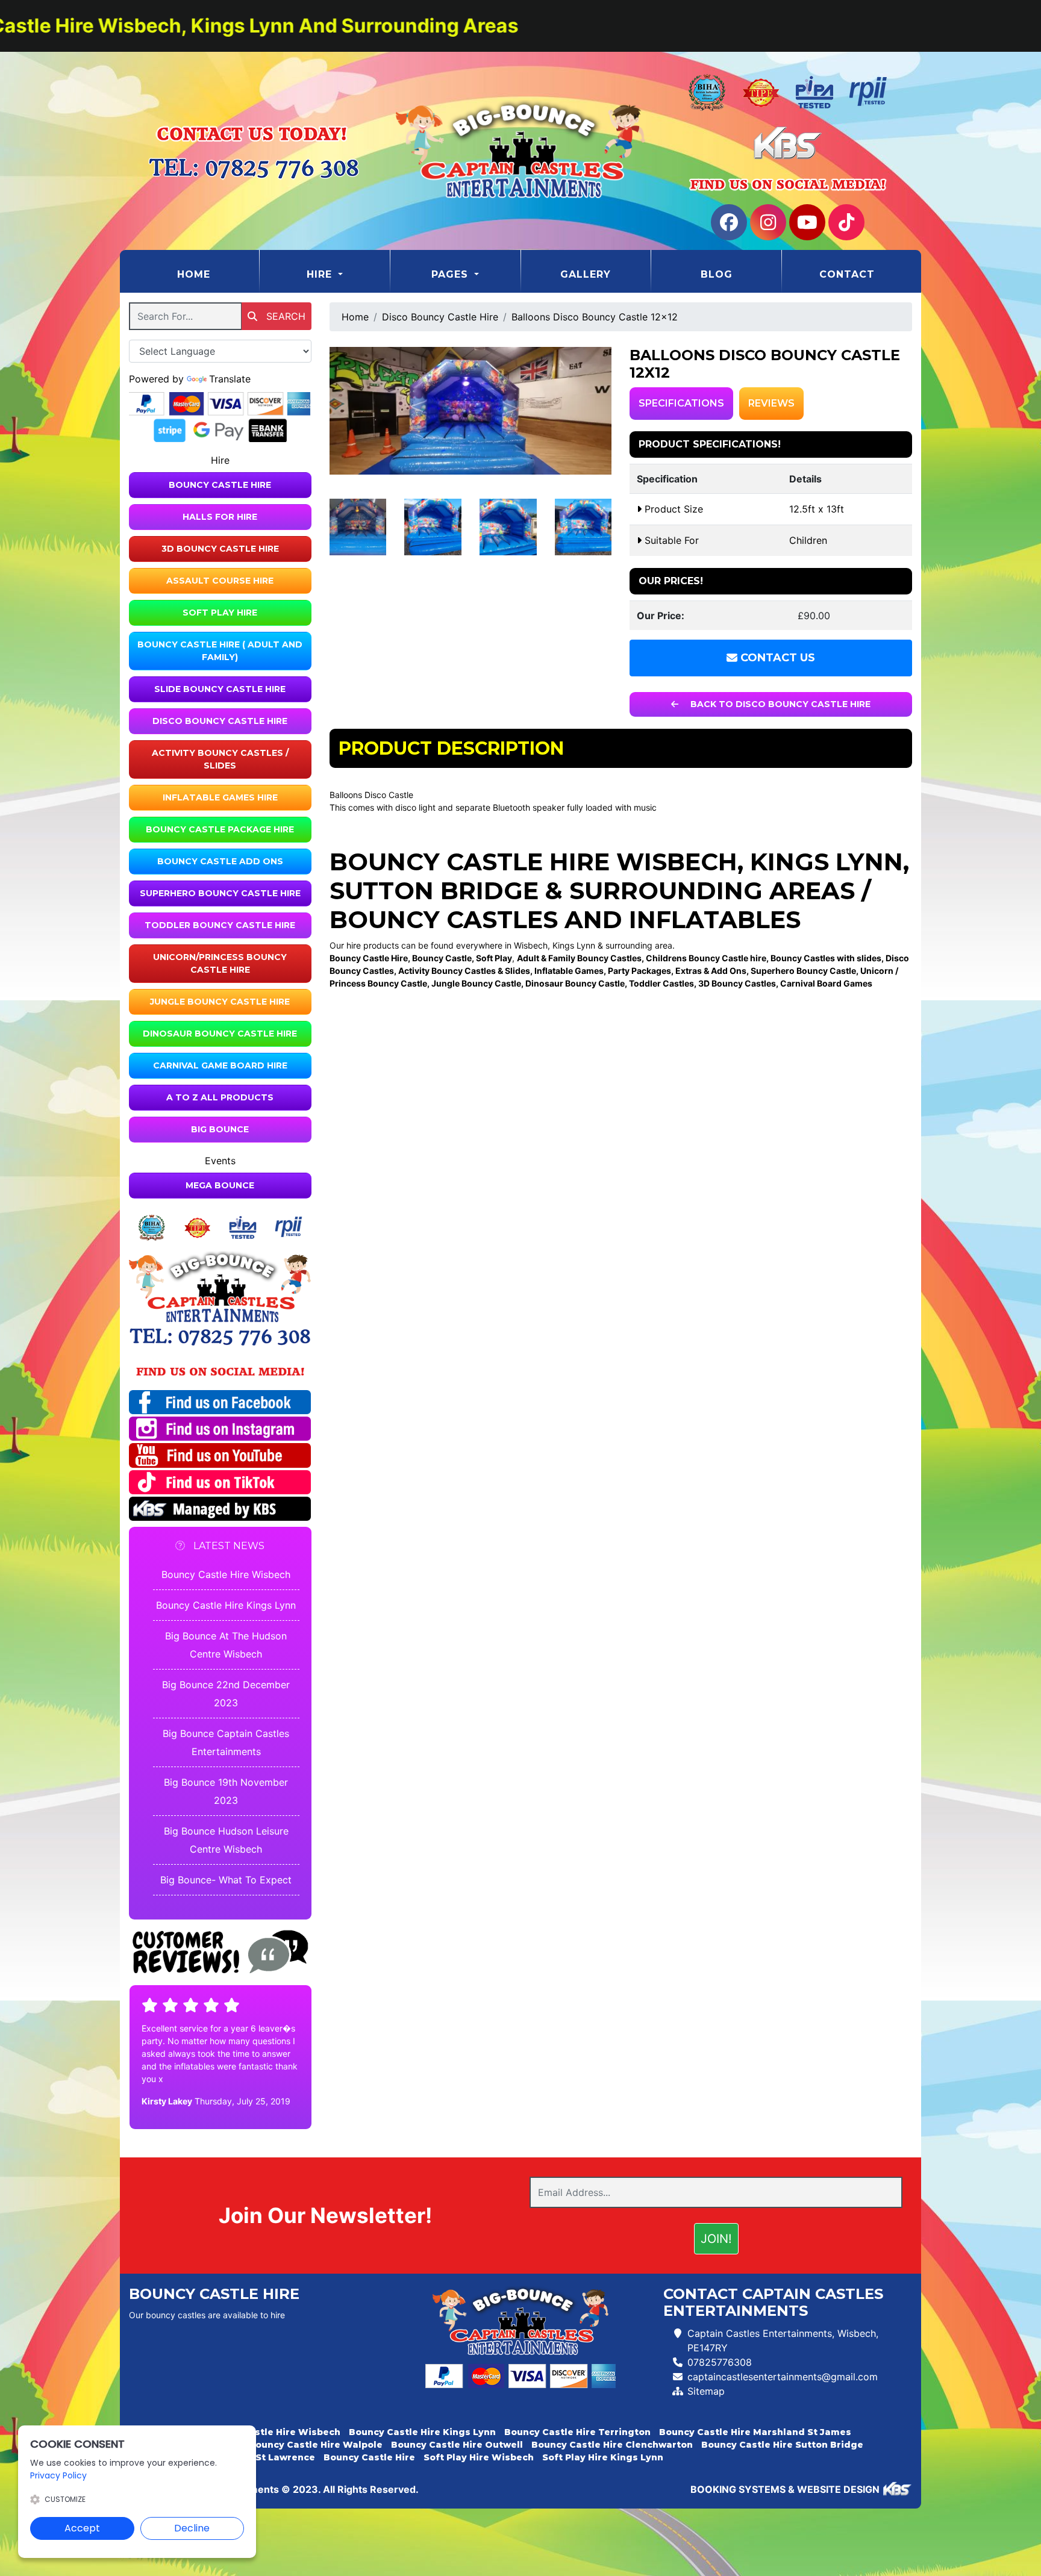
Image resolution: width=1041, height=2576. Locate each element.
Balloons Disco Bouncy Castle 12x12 (595, 317)
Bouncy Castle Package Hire (220, 829)
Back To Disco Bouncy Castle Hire (779, 704)
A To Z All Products (220, 1097)
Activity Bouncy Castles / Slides (220, 759)
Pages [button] (452, 274)
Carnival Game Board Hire (220, 1065)
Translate (230, 379)
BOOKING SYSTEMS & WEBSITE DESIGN (785, 2489)
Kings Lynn (827, 862)
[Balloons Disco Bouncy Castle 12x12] (471, 410)
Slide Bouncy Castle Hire (220, 689)
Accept (82, 2528)
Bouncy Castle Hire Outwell (457, 2445)
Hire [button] (321, 274)
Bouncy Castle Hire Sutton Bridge (782, 2445)
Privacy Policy (58, 2475)
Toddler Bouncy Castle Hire (220, 925)
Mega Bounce (220, 1185)
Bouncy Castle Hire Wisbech (226, 1574)
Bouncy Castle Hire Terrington (577, 2432)
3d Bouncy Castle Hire (220, 549)
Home (218, 274)
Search (284, 316)
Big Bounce (220, 1129)
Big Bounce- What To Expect (226, 1880)
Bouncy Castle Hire (220, 485)
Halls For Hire (220, 517)
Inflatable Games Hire (220, 797)
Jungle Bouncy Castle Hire (220, 1002)
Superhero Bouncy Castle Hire (220, 893)
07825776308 (720, 2362)
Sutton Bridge (434, 890)
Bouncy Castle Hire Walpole (316, 2445)
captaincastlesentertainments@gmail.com (783, 2377)
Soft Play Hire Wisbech (479, 2457)
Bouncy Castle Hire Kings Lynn (226, 1605)
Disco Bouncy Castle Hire (220, 721)
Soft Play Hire (220, 613)
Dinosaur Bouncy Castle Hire (220, 1034)
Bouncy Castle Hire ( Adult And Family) (220, 651)
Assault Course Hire (220, 581)
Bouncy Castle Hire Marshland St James (755, 2432)
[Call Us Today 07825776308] (220, 1337)
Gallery (586, 274)
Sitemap (706, 2391)
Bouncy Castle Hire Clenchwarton (612, 2445)
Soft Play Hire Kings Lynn (603, 2457)
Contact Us (776, 658)
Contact (847, 274)
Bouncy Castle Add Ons (220, 861)
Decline (192, 2528)
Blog (717, 274)
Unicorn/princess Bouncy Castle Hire (220, 963)
